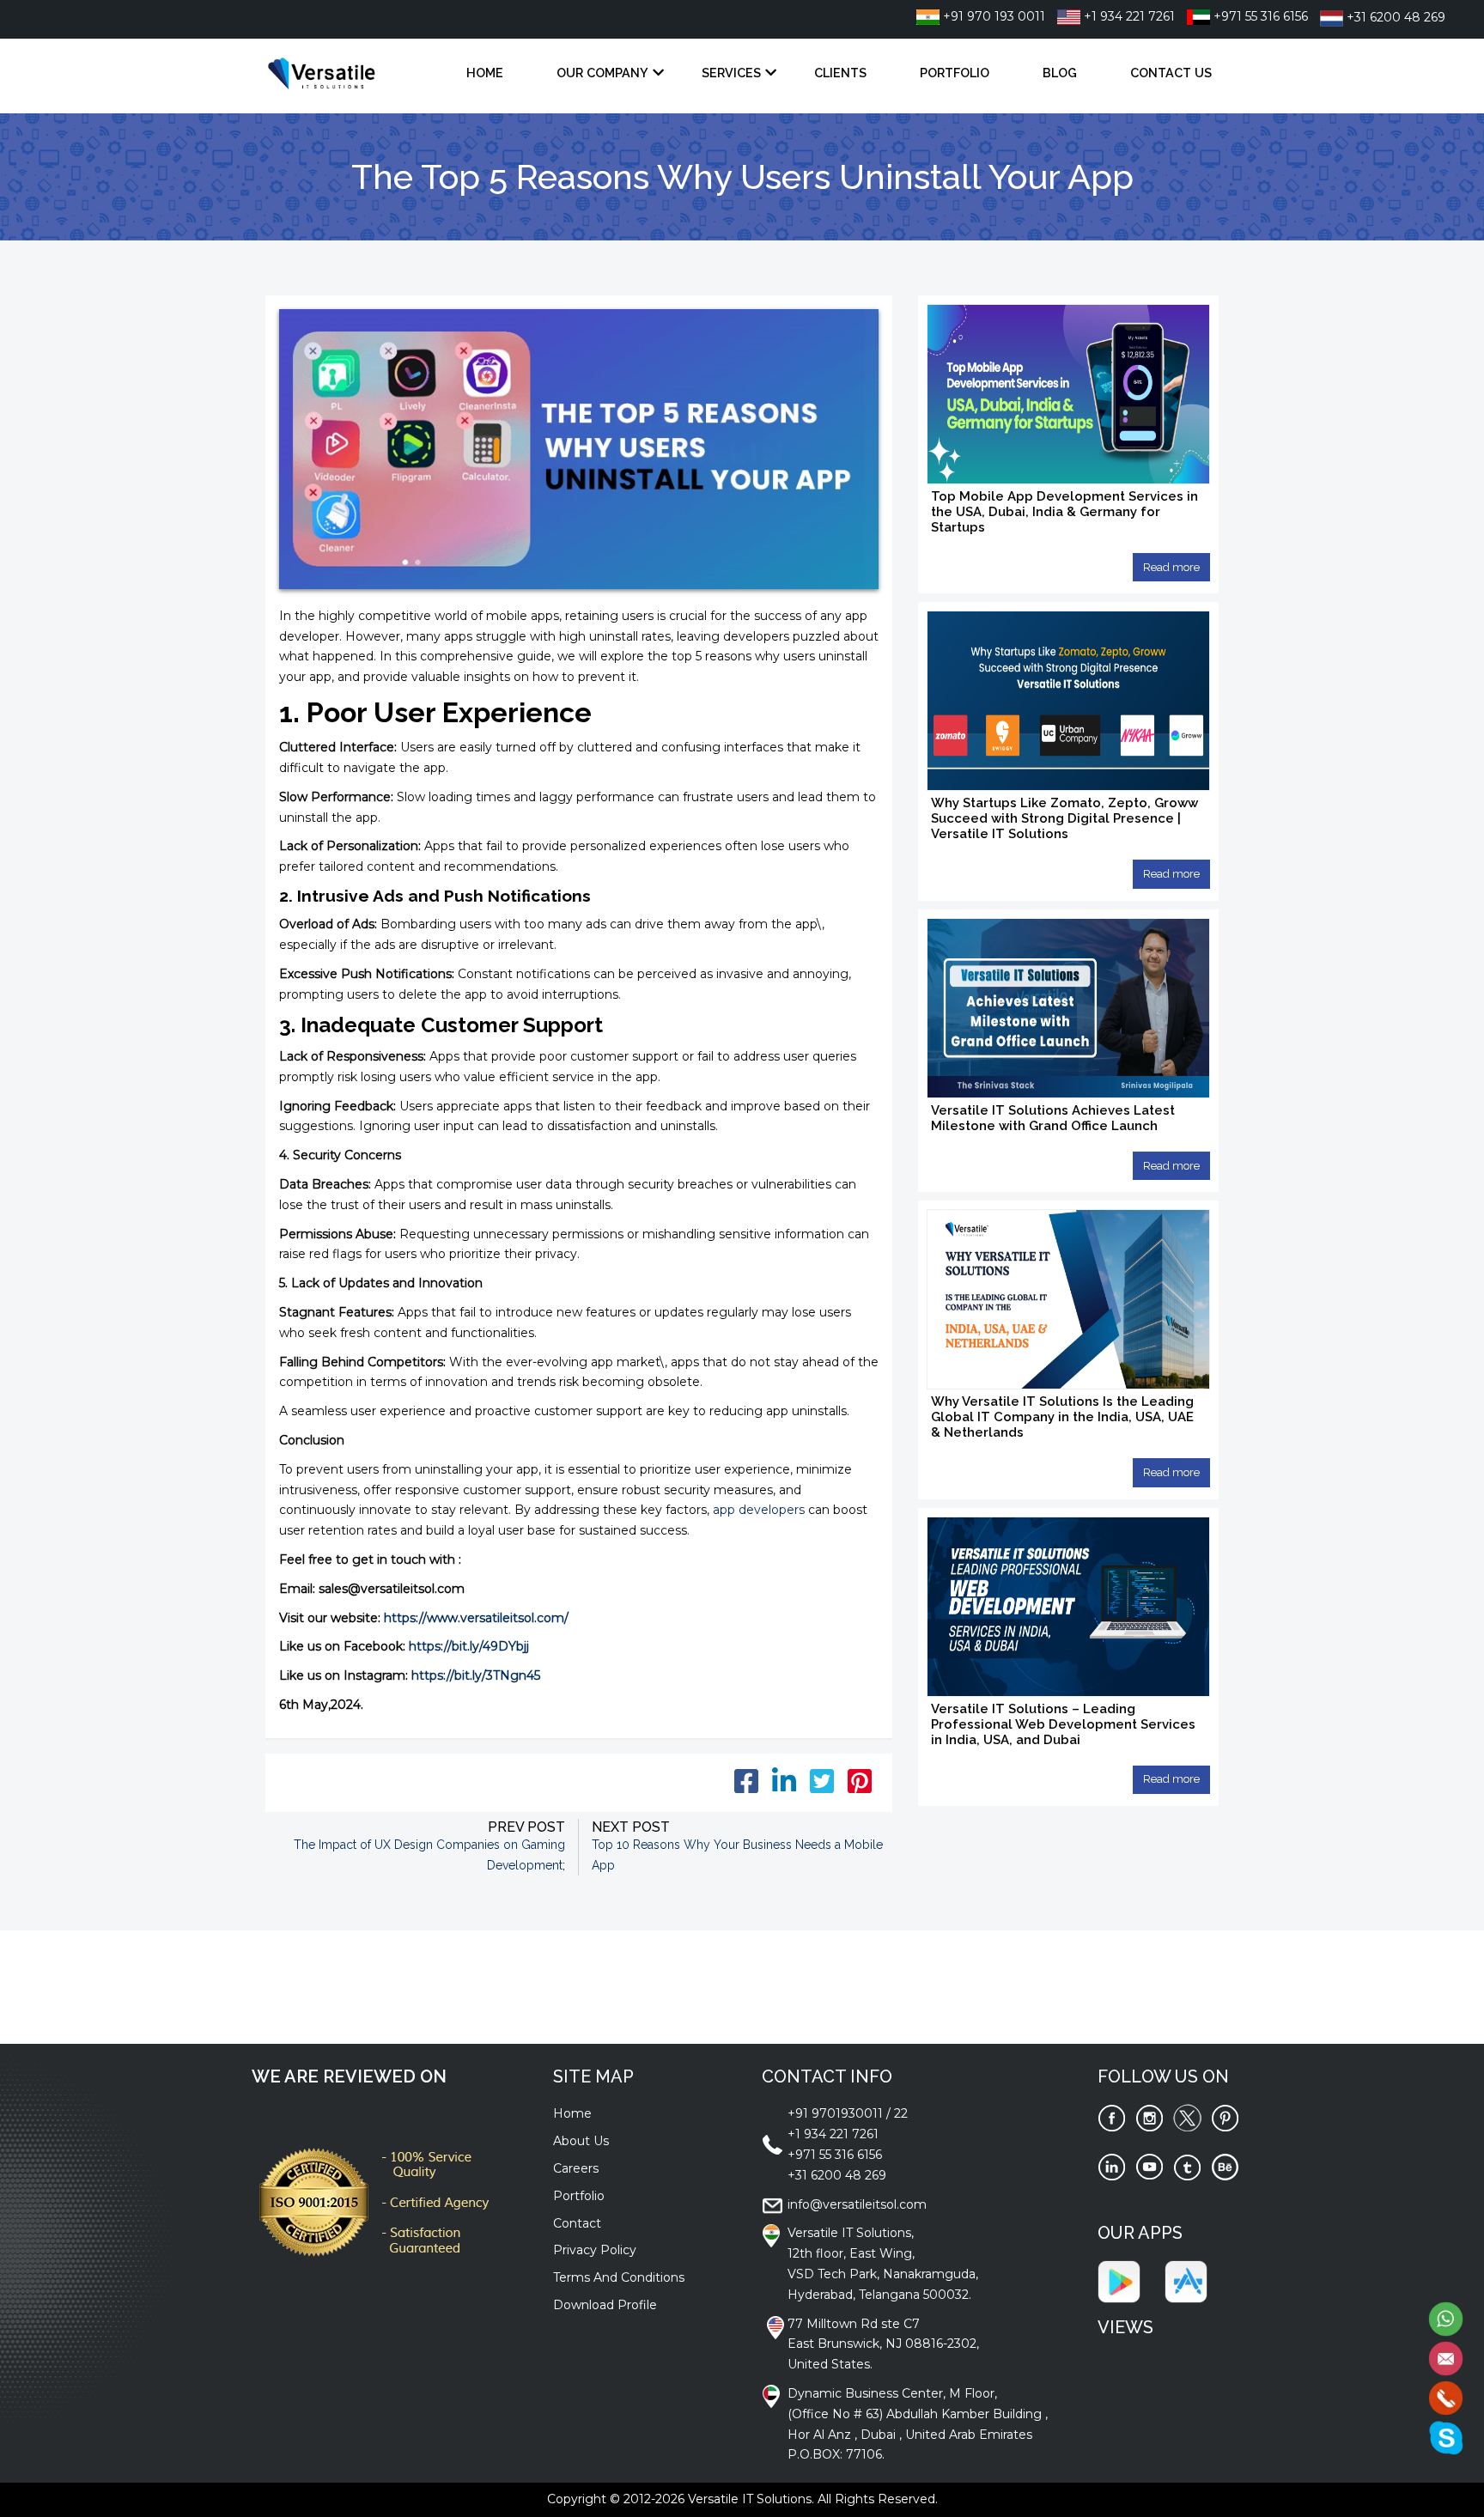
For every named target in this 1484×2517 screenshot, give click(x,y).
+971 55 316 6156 (1259, 16)
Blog (1060, 73)
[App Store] (1186, 2280)
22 (901, 2113)
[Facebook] (1112, 2118)
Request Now (1054, 2008)
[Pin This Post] (860, 1787)
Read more (1171, 567)
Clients (840, 73)
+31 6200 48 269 (1394, 17)
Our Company (602, 73)
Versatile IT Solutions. (751, 2499)
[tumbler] (1187, 2166)
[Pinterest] (1225, 2118)
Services (731, 73)
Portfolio (955, 73)
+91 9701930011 (835, 2113)
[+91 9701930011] (1446, 2397)
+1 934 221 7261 (1128, 16)
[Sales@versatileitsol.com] (1446, 2357)
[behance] (1225, 2166)
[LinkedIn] (1112, 2166)
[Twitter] (1187, 2118)
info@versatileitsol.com (857, 2204)
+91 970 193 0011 (992, 16)
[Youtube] (1149, 2166)
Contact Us (1171, 73)
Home (485, 73)
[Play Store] (1119, 2280)
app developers (759, 1510)
